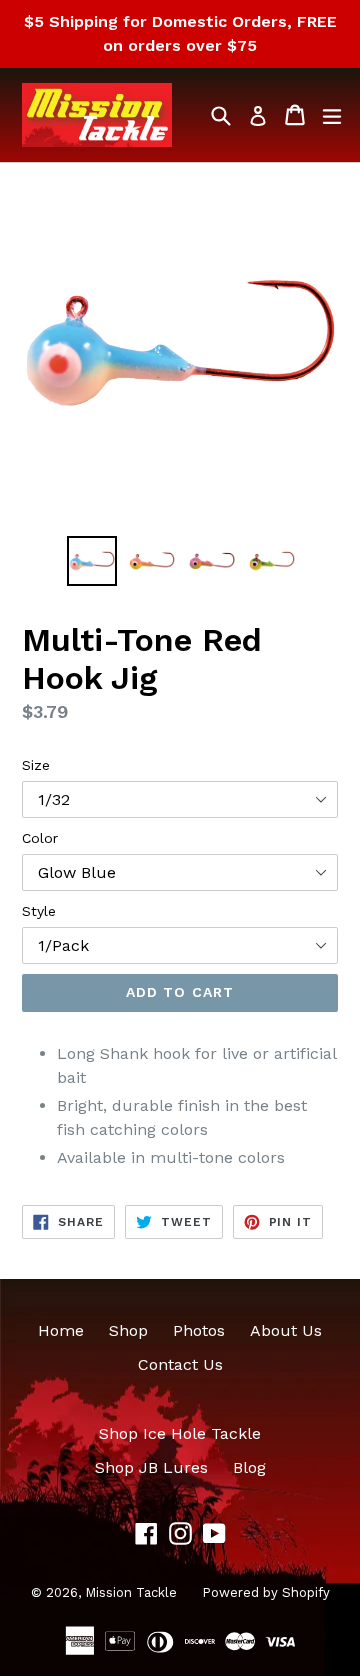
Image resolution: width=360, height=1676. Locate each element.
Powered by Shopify (266, 1592)
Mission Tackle (131, 1592)
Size (36, 765)
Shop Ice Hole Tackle (180, 1433)
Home (61, 1330)
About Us (286, 1330)
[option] (92, 561)
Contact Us (180, 1364)
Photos (199, 1330)
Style (39, 911)
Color (40, 838)
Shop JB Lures (151, 1467)
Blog (249, 1467)
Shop (128, 1330)
